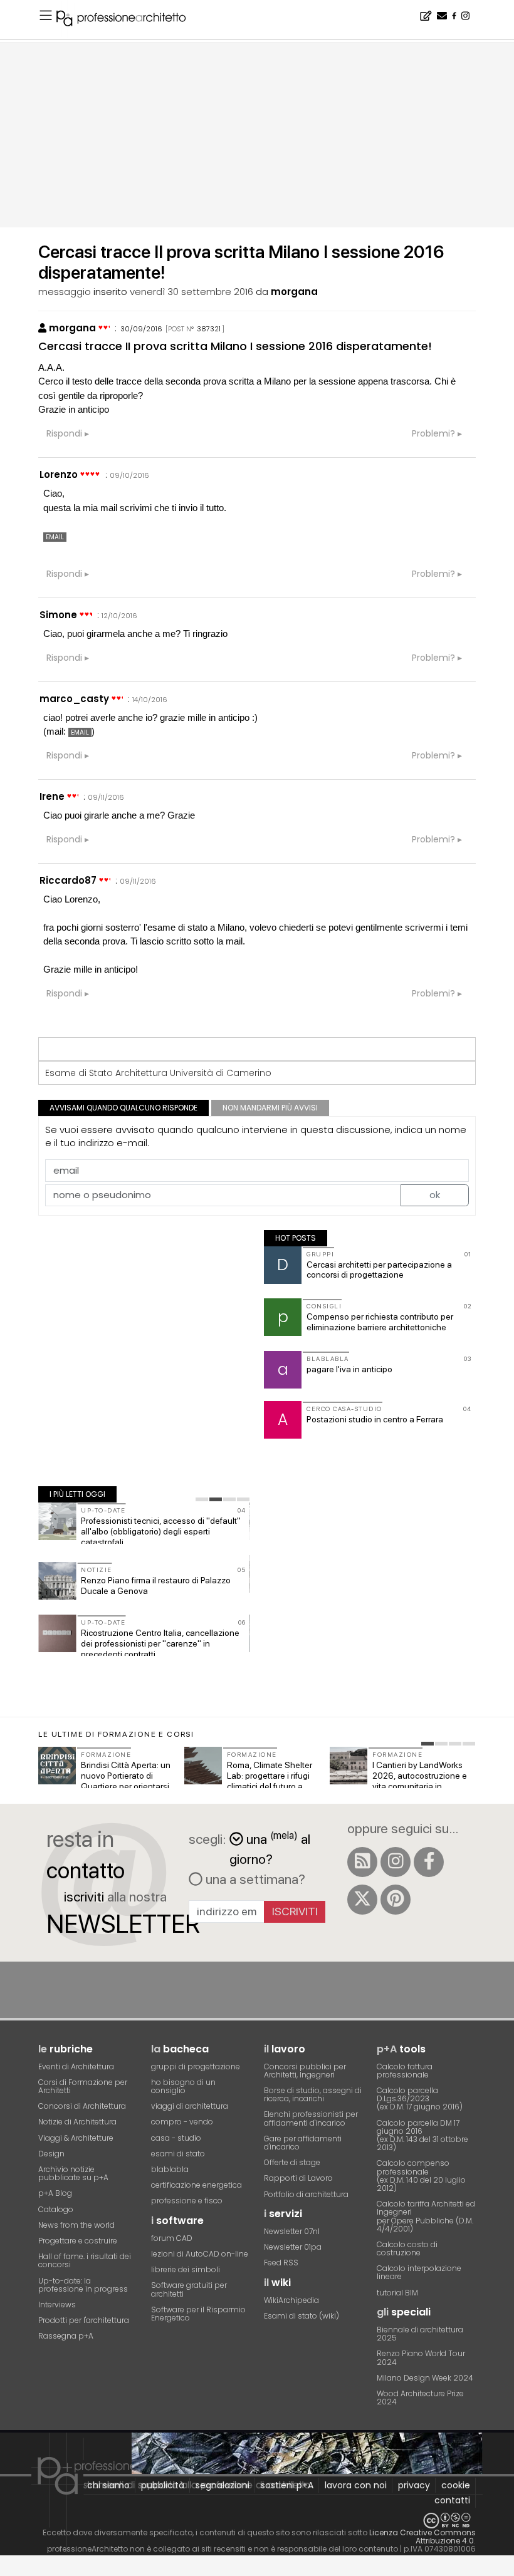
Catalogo (56, 2209)
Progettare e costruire (78, 2241)
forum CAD (172, 2238)
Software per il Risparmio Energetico (198, 2314)
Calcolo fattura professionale (405, 2071)
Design (51, 2154)
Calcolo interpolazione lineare (419, 2272)
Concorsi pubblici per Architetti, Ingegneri (305, 2071)
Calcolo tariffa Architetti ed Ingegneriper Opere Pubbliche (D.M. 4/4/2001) (426, 2216)
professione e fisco (187, 2201)
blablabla (170, 2169)
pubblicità (163, 2485)
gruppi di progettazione (196, 2066)
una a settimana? (254, 1879)
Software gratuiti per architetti (189, 2289)
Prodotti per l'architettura (84, 2320)
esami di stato (178, 2154)
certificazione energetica (197, 2185)
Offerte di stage (292, 2162)
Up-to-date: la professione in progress (83, 2285)
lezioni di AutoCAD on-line (200, 2254)
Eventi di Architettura (76, 2066)
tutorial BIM (397, 2293)
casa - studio (176, 2138)
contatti (452, 2500)
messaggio (65, 292)
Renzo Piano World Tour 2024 (421, 2357)
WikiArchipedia (291, 2300)
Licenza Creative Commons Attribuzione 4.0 (422, 2537)
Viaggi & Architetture (76, 2138)
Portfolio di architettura (306, 2194)
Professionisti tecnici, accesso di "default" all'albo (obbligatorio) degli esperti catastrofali (161, 1531)
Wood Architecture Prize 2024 (420, 2398)
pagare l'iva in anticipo (349, 1369)
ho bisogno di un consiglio (183, 2086)
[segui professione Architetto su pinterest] (396, 1900)
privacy (414, 2485)
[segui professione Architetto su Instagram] (396, 1862)
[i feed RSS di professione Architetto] (362, 1862)
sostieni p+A (287, 2485)
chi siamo (108, 2485)
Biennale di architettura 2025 (420, 2334)
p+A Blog (55, 2193)
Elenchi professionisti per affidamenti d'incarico (311, 2118)
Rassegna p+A (66, 2336)
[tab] (202, 1499)
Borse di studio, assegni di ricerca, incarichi (313, 2094)
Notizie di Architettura (77, 2122)
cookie (456, 2485)
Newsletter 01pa (293, 2247)
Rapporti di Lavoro (298, 2178)
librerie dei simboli (186, 2269)
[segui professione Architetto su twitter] (362, 1900)
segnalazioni (223, 2485)
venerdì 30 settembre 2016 (191, 292)
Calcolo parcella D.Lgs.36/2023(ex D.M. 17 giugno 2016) (420, 2098)
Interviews (57, 2304)
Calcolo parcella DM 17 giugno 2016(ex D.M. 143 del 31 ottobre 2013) (422, 2135)
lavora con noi (356, 2485)
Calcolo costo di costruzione (407, 2248)
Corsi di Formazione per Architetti (83, 2086)
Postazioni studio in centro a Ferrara (375, 1419)
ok (435, 1195)
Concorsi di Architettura (82, 2106)
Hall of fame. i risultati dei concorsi (85, 2260)
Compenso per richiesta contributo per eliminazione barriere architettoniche (380, 1322)
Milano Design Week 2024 (425, 2378)
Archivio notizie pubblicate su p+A (73, 2173)
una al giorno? (270, 1848)
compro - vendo (182, 2122)
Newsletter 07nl (292, 2231)
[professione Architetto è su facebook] (429, 1862)
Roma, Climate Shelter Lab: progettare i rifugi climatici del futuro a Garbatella (270, 1781)
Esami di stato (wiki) (302, 2316)
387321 (209, 329)
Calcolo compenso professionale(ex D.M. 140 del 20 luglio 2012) (421, 2175)
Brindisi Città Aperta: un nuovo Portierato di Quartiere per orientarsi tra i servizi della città (126, 1781)
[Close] (8, 2570)
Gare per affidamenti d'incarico (303, 2143)
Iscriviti (295, 1911)
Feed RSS (281, 2263)
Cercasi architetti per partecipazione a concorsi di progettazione (379, 1270)
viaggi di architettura (190, 2106)
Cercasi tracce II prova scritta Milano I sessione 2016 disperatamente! (235, 346)
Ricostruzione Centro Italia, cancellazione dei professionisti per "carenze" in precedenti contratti (160, 1643)
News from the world (76, 2225)
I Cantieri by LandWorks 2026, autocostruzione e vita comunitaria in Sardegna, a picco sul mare (420, 1786)
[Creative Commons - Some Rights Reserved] (257, 2521)
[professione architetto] (128, 20)
